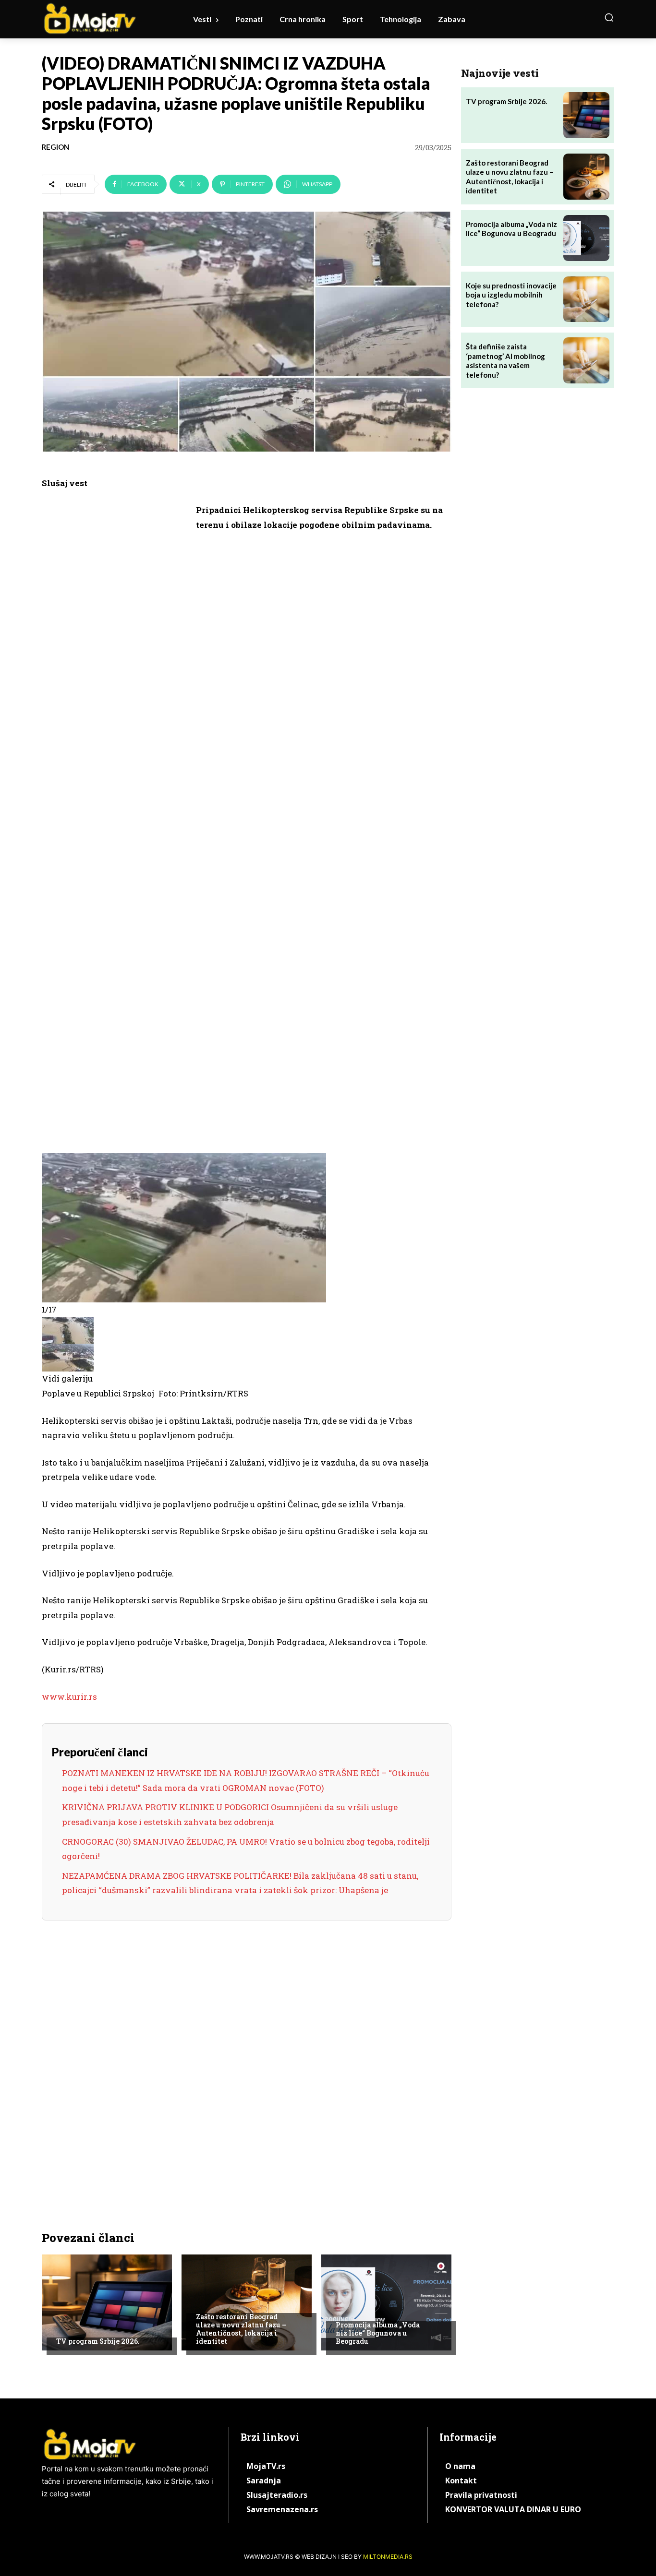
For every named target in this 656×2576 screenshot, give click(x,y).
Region (55, 147)
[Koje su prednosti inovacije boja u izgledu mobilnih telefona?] (586, 299)
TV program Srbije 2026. (98, 2341)
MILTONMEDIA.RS (388, 2557)
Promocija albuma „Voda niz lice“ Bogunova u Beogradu (378, 2333)
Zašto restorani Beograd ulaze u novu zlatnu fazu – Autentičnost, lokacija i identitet (241, 2329)
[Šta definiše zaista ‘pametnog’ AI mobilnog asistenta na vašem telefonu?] (586, 360)
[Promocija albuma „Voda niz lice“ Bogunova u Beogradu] (386, 2302)
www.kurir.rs (69, 1697)
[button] (609, 17)
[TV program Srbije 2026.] (107, 2302)
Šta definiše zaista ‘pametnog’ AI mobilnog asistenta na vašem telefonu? (505, 361)
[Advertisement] (114, 651)
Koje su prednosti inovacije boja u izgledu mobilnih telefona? (511, 295)
